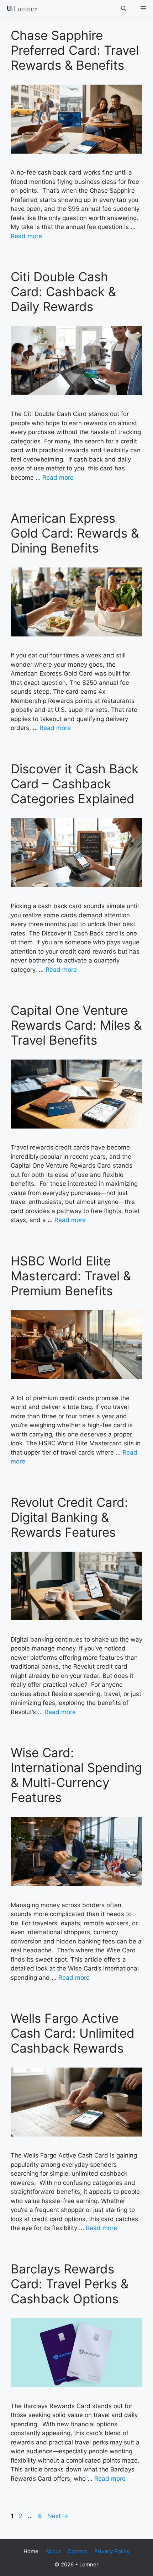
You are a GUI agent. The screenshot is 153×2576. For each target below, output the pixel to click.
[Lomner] (20, 9)
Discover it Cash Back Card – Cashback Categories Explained (75, 784)
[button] (124, 9)
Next (58, 2516)
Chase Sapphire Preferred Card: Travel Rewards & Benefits (75, 50)
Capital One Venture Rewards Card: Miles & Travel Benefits (76, 1025)
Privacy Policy (112, 2551)
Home (31, 2551)
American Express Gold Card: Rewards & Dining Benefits (75, 533)
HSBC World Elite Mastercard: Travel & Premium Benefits (71, 1276)
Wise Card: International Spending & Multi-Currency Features (76, 1775)
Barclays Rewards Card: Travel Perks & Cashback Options (70, 2284)
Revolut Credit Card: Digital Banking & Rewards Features (69, 1517)
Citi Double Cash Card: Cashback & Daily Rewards (63, 292)
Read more (26, 236)
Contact (77, 2551)
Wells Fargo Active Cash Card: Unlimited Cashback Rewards (73, 2033)
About (53, 2551)
